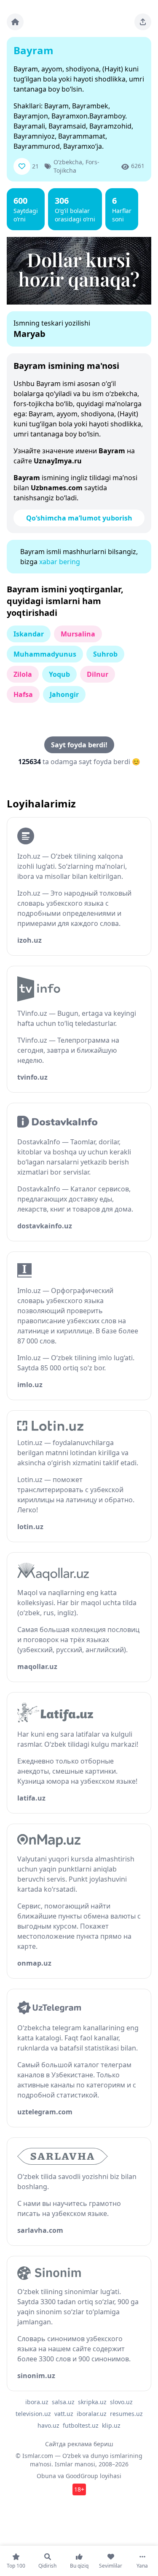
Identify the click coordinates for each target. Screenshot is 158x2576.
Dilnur (98, 674)
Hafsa (23, 694)
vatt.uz (64, 2414)
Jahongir (64, 694)
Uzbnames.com (57, 488)
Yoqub (59, 674)
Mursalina (78, 634)
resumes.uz (126, 2414)
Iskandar (29, 634)
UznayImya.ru (58, 461)
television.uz (33, 2414)
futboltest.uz (81, 2425)
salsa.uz (63, 2402)
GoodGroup (82, 2476)
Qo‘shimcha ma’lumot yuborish (79, 518)
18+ (79, 2489)
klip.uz (111, 2425)
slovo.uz (121, 2402)
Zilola (23, 674)
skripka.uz (92, 2402)
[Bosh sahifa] (15, 22)
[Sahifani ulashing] (143, 22)
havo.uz (48, 2425)
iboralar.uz (92, 2414)
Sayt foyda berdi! (79, 745)
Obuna (46, 2476)
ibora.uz (37, 2402)
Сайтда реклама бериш (79, 2444)
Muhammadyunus (45, 654)
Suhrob (105, 654)
